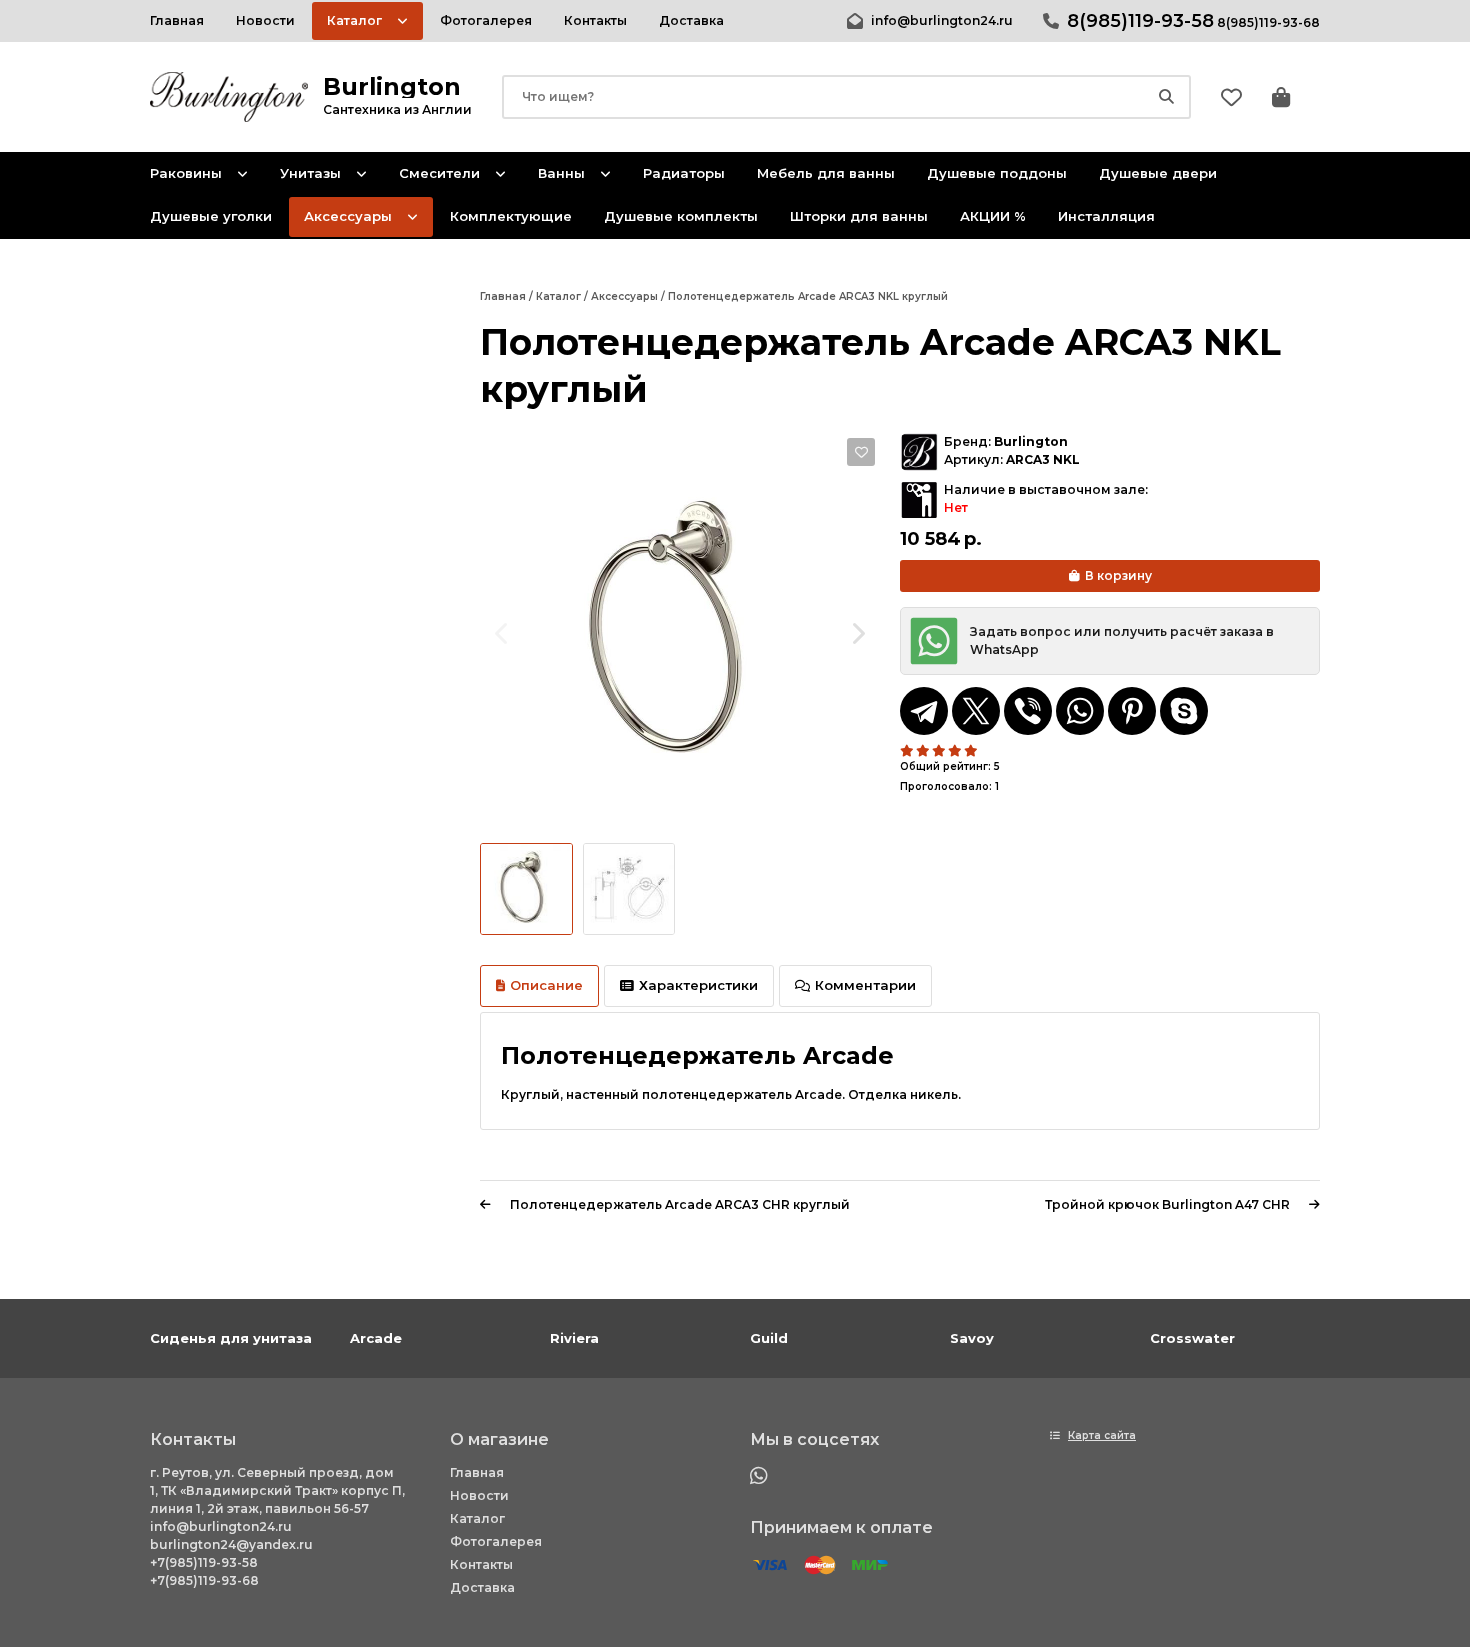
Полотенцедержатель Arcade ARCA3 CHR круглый (680, 1204)
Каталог (477, 1518)
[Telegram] (924, 711)
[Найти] (1166, 97)
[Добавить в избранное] (861, 452)
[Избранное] (1231, 97)
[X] (976, 711)
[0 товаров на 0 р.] (1281, 97)
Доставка (482, 1587)
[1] (908, 751)
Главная (477, 1472)
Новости (479, 1495)
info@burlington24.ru (942, 20)
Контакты (481, 1564)
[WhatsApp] (1080, 711)
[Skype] (1184, 711)
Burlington (1031, 441)
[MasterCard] (820, 1566)
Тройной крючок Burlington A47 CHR (1167, 1204)
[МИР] (870, 1566)
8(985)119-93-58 (1140, 21)
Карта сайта (1102, 1435)
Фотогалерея (496, 1541)
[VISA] (770, 1566)
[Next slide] (857, 633)
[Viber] (1028, 711)
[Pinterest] (1132, 711)
